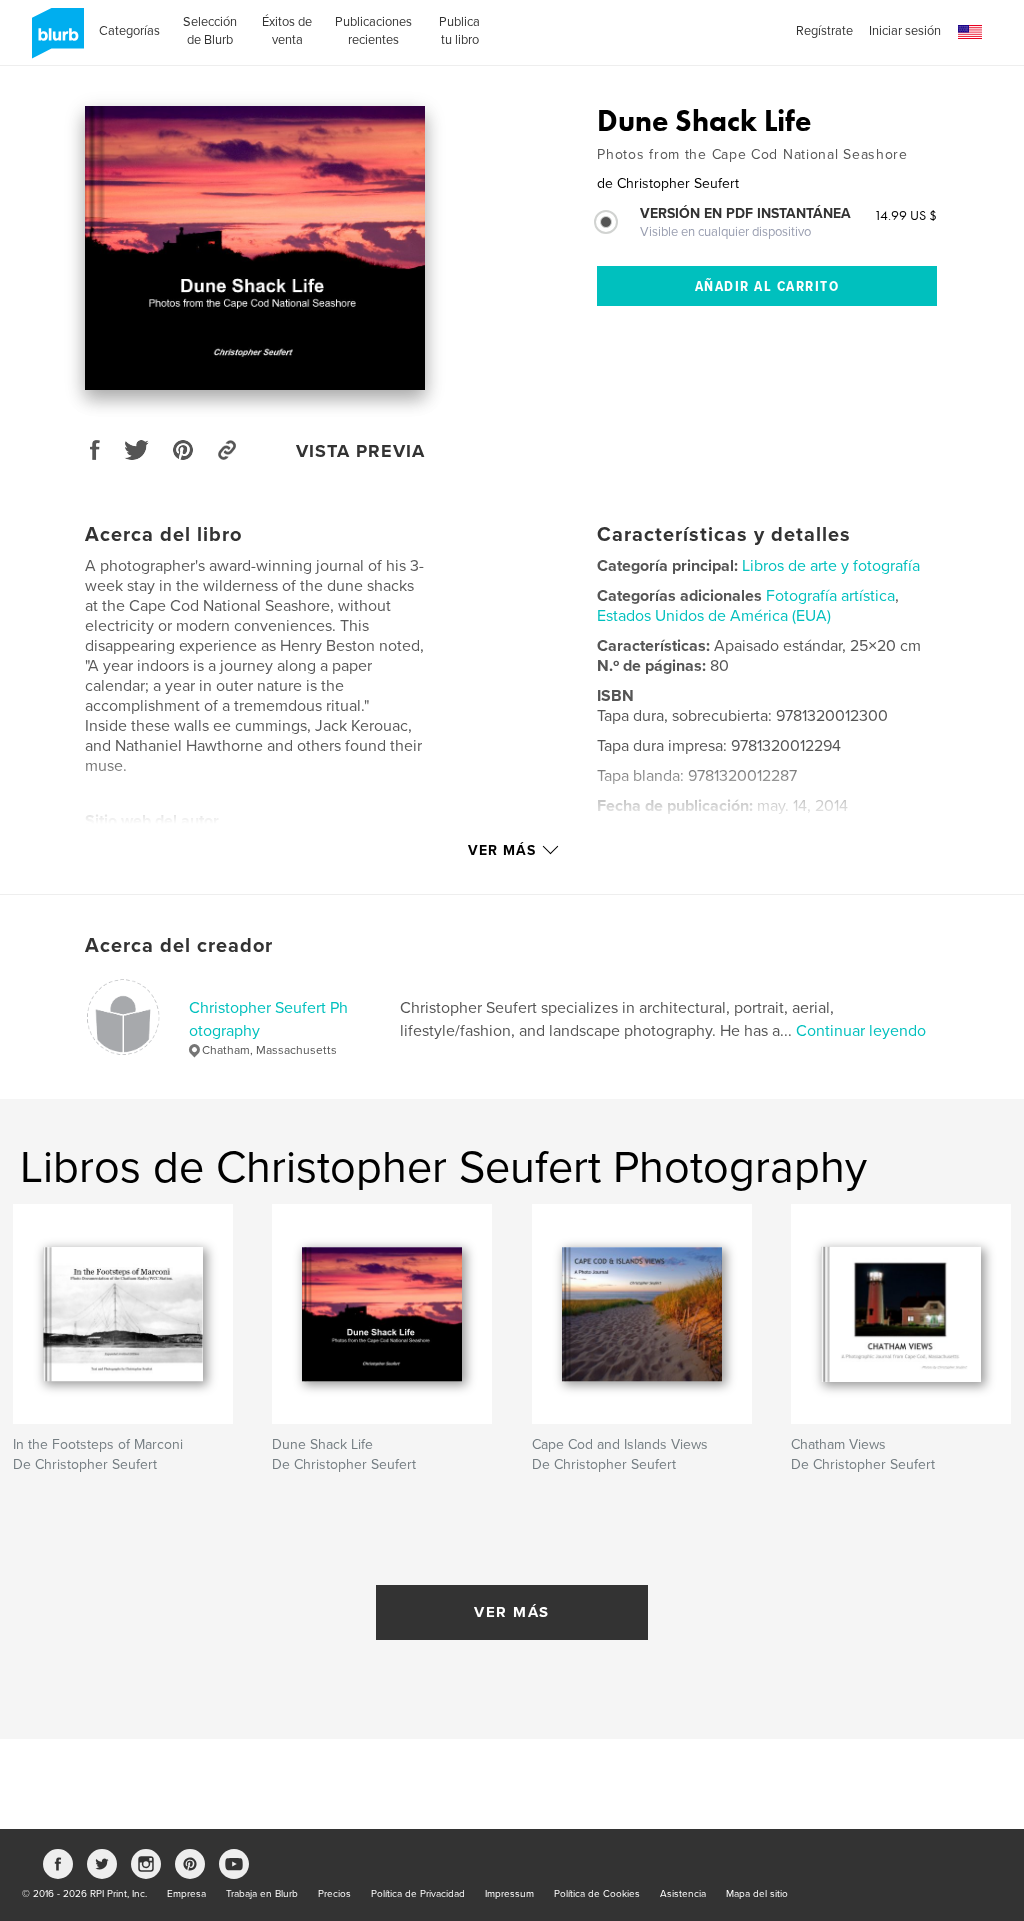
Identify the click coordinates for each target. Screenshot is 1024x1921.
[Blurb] (54, 41)
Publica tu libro (459, 31)
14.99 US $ (905, 215)
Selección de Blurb (210, 31)
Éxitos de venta (287, 31)
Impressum (509, 1894)
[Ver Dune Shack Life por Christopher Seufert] (255, 248)
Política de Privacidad (418, 1894)
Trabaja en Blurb (262, 1894)
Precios (334, 1894)
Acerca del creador (179, 946)
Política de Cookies (597, 1894)
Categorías (129, 31)
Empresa (186, 1894)
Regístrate (824, 31)
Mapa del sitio (757, 1894)
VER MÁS (512, 1612)
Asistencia (683, 1894)
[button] (970, 32)
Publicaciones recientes (373, 31)
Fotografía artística (830, 596)
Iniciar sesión (905, 31)
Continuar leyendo (861, 1031)
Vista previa (360, 451)
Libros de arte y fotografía (831, 566)
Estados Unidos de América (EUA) (714, 616)
